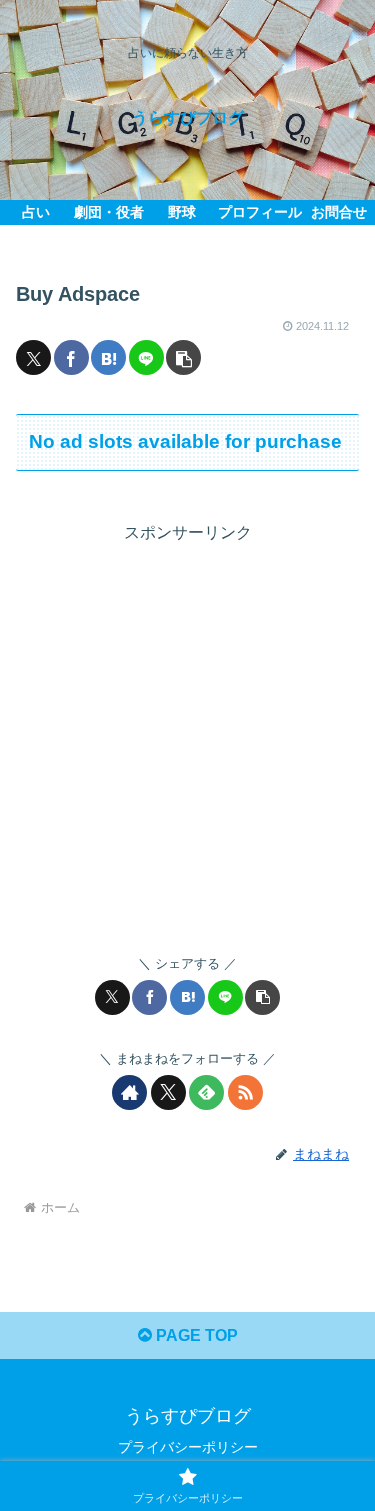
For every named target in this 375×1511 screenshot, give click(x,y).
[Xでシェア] (33, 357)
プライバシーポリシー (188, 1447)
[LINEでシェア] (146, 357)
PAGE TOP (195, 1335)
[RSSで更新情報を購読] (245, 1092)
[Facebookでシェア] (71, 357)
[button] (183, 357)
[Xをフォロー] (168, 1092)
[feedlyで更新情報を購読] (206, 1092)
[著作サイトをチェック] (129, 1092)
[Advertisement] (187, 735)
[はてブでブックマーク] (108, 357)
